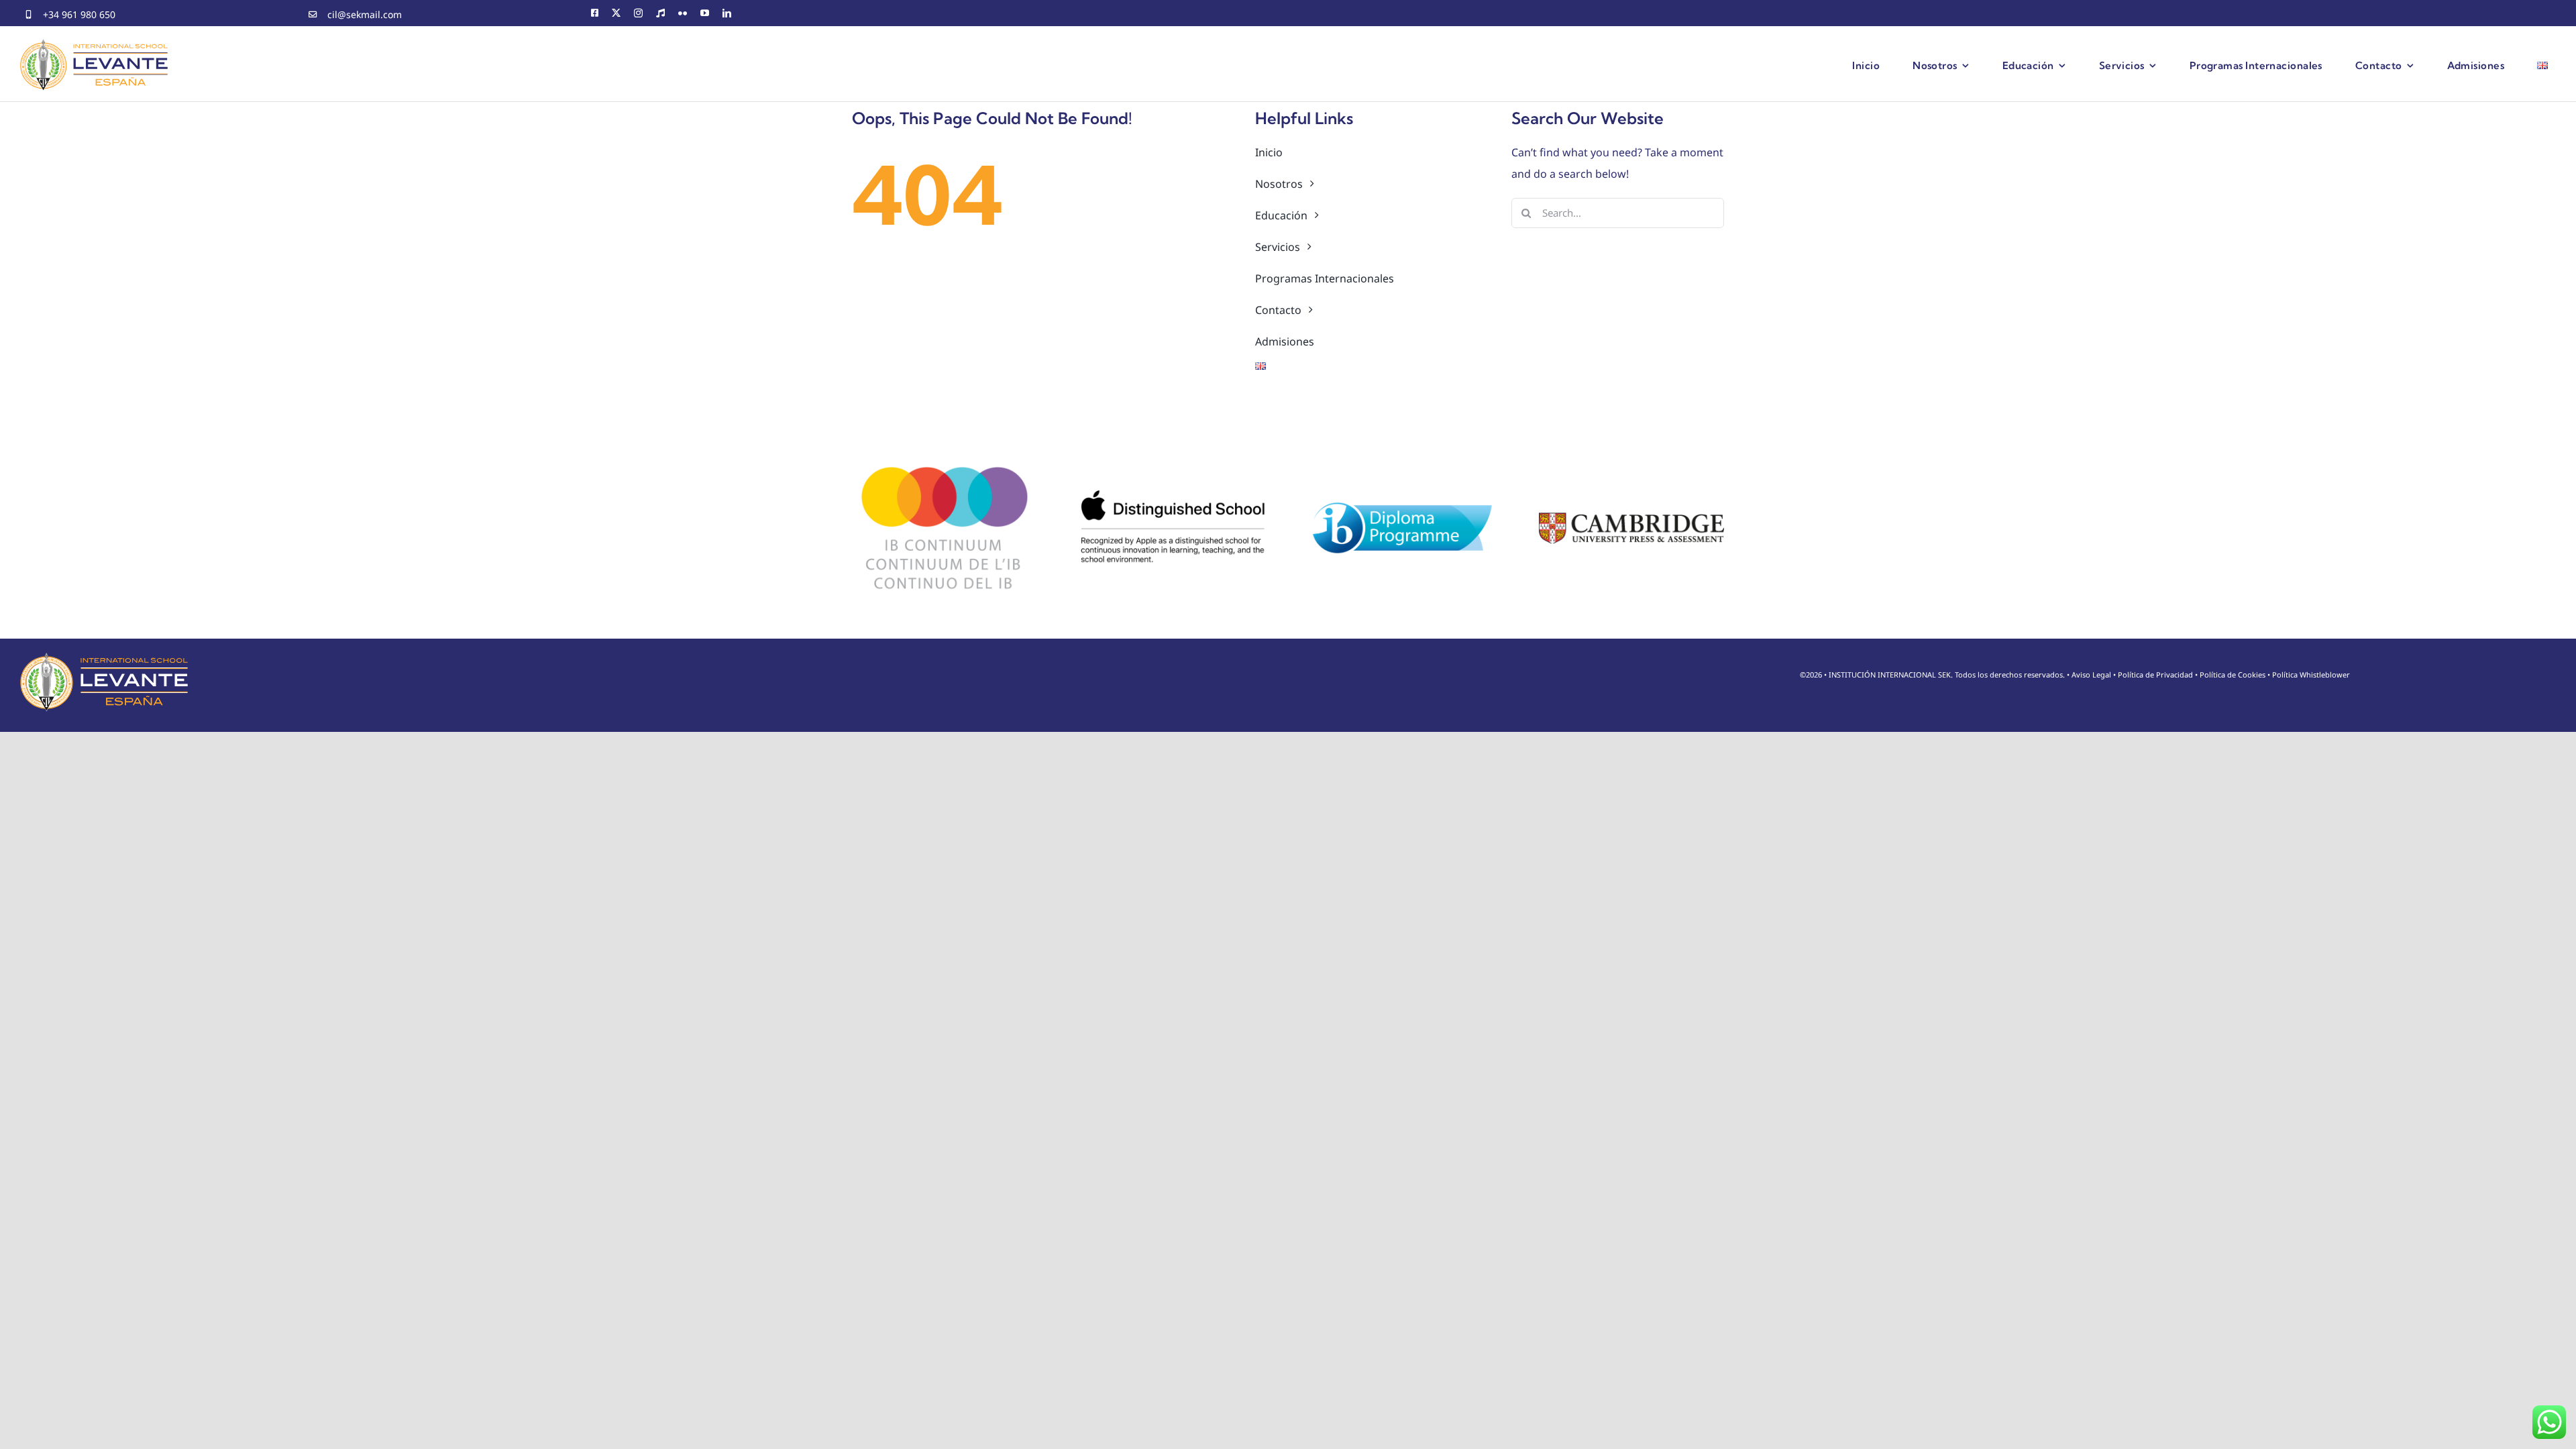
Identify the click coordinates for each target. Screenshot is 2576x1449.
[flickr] (683, 13)
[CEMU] (660, 13)
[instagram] (638, 13)
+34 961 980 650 (79, 14)
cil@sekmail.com (365, 14)
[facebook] (595, 13)
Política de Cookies (2233, 675)
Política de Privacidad (2155, 675)
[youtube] (705, 13)
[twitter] (616, 13)
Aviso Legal (2091, 675)
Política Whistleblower (2311, 675)
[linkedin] (727, 13)
